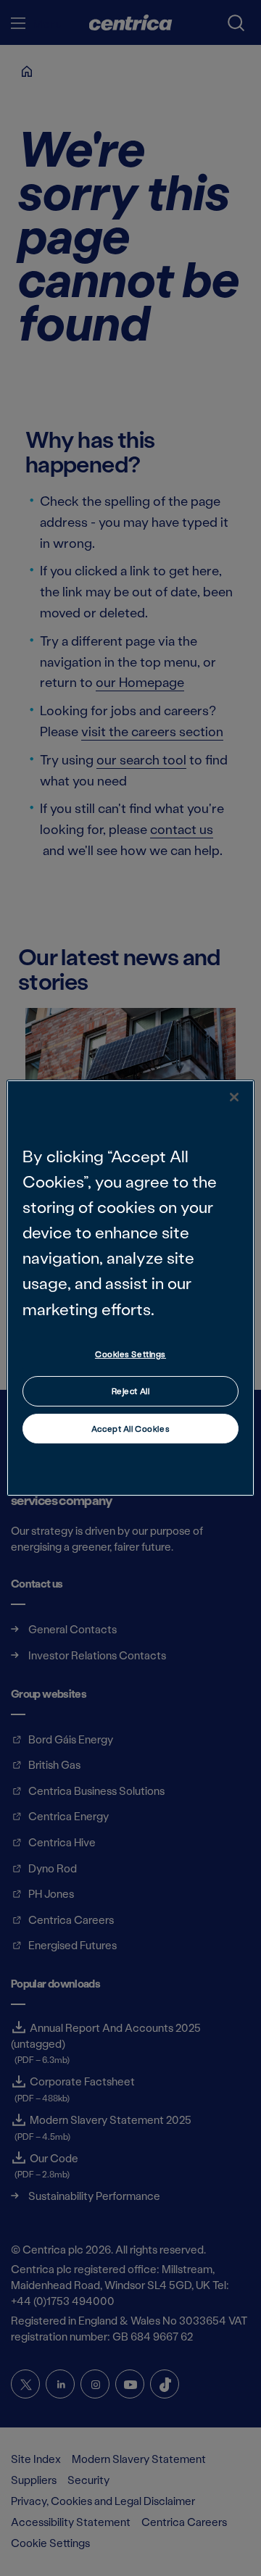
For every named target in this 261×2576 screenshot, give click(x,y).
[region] (130, 1288)
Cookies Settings (130, 1354)
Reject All (131, 1391)
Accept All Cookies (130, 1429)
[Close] (234, 1097)
